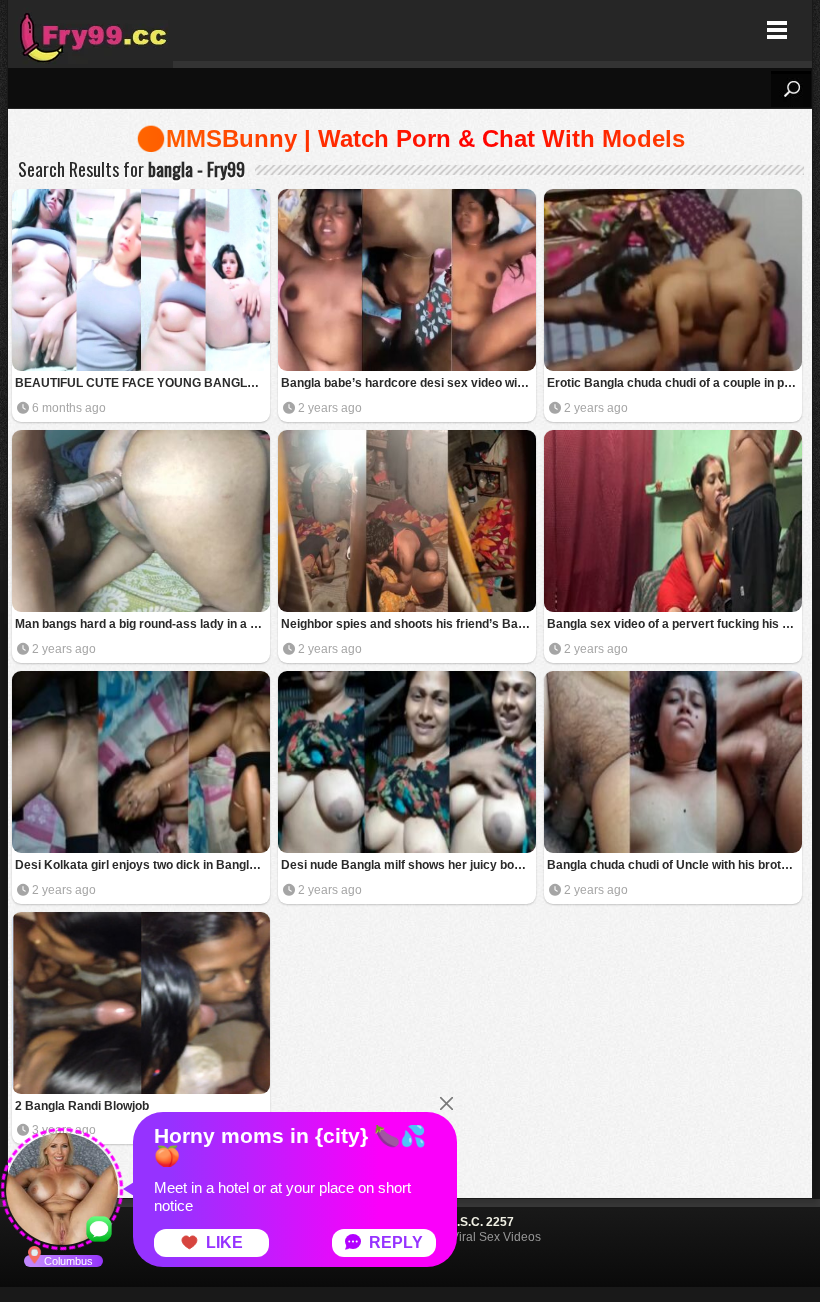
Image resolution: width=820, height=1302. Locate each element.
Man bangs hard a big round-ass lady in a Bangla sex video (142, 624)
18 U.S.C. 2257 (472, 1222)
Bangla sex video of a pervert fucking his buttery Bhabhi (674, 624)
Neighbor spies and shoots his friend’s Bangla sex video (408, 624)
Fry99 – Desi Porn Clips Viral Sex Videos (90, 30)
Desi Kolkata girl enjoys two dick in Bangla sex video (142, 865)
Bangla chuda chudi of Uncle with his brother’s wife (674, 865)
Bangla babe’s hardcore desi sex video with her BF (408, 383)
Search (791, 89)
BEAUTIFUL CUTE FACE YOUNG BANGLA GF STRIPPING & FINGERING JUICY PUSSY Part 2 (142, 383)
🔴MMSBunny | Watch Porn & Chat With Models (410, 138)
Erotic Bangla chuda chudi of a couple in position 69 (674, 383)
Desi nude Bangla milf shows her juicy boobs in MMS (408, 865)
